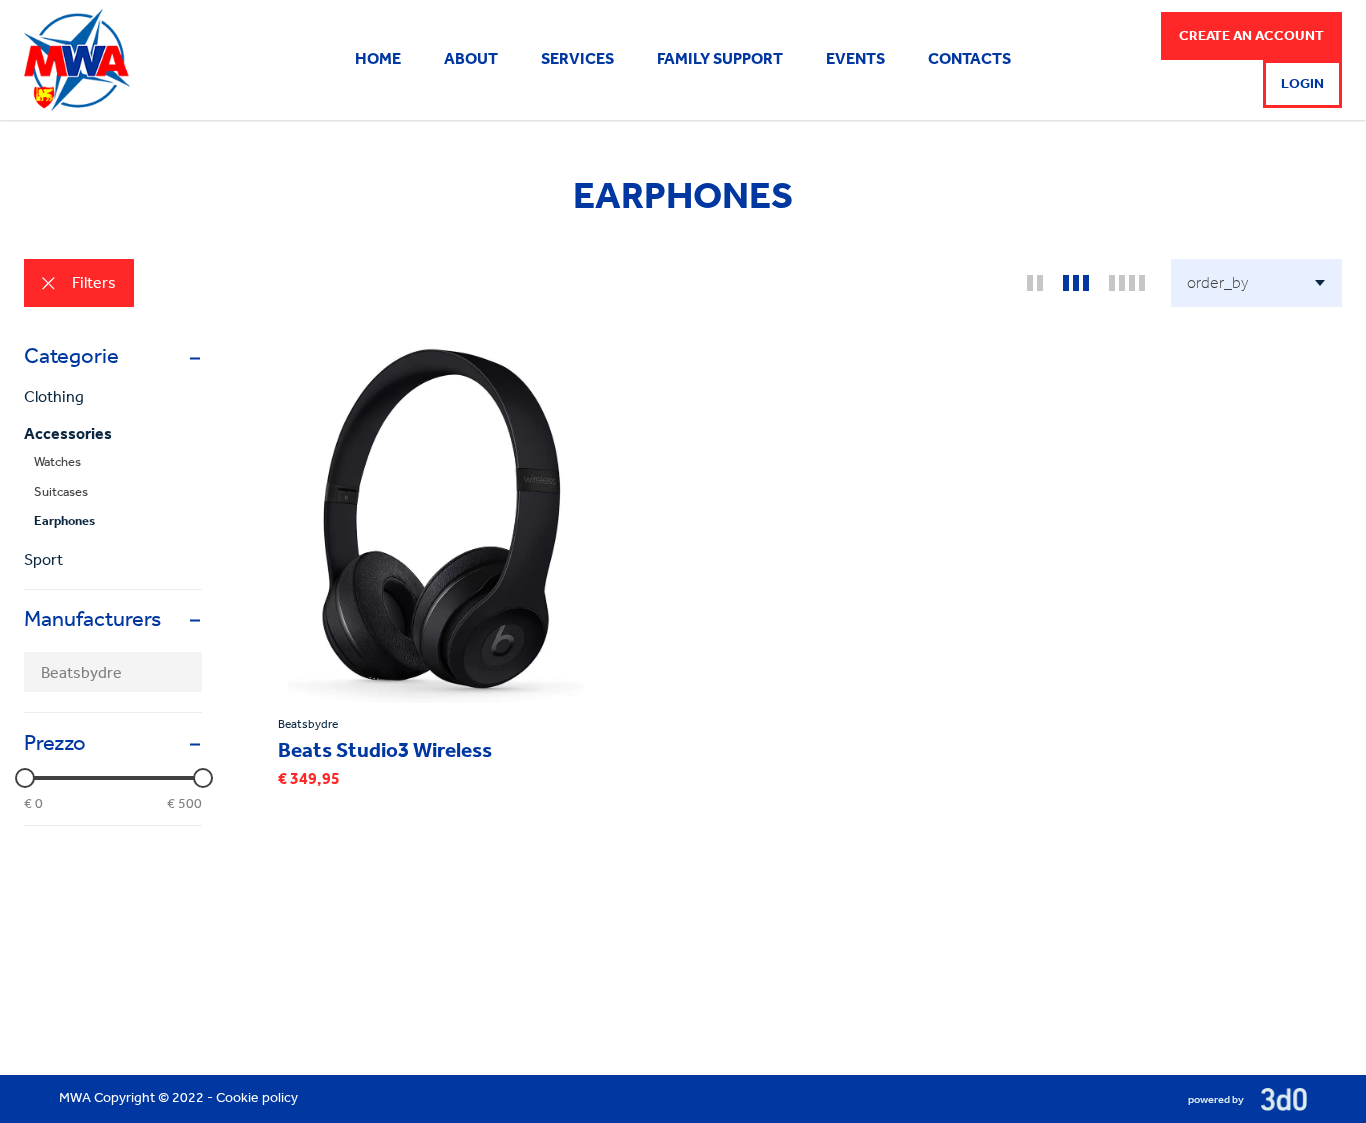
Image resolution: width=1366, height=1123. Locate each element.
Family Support (720, 60)
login (1302, 84)
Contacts (969, 60)
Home (378, 60)
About (471, 60)
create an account (1251, 36)
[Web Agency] (1276, 1098)
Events (855, 60)
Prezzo (55, 745)
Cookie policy (257, 1098)
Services (577, 60)
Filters (94, 284)
